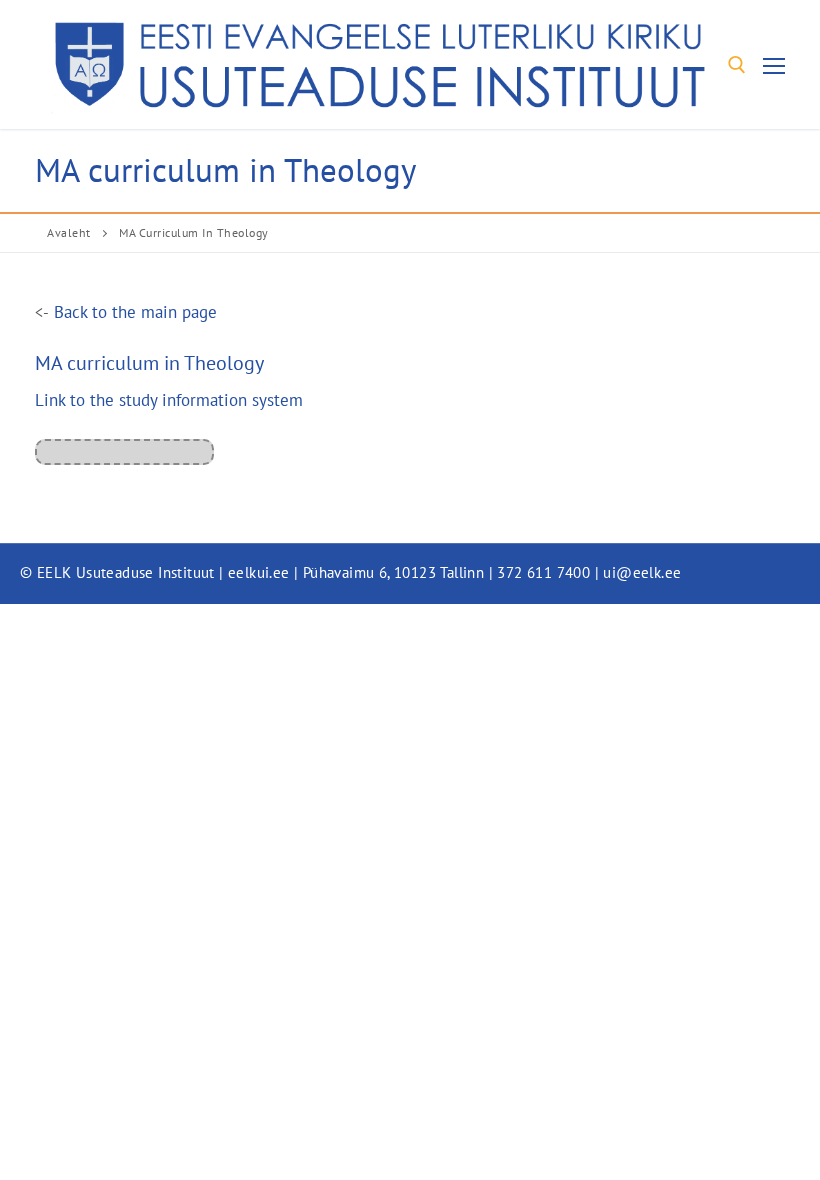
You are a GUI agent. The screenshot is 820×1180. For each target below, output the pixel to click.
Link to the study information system (169, 399)
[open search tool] (737, 65)
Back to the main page (135, 311)
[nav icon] (774, 64)
